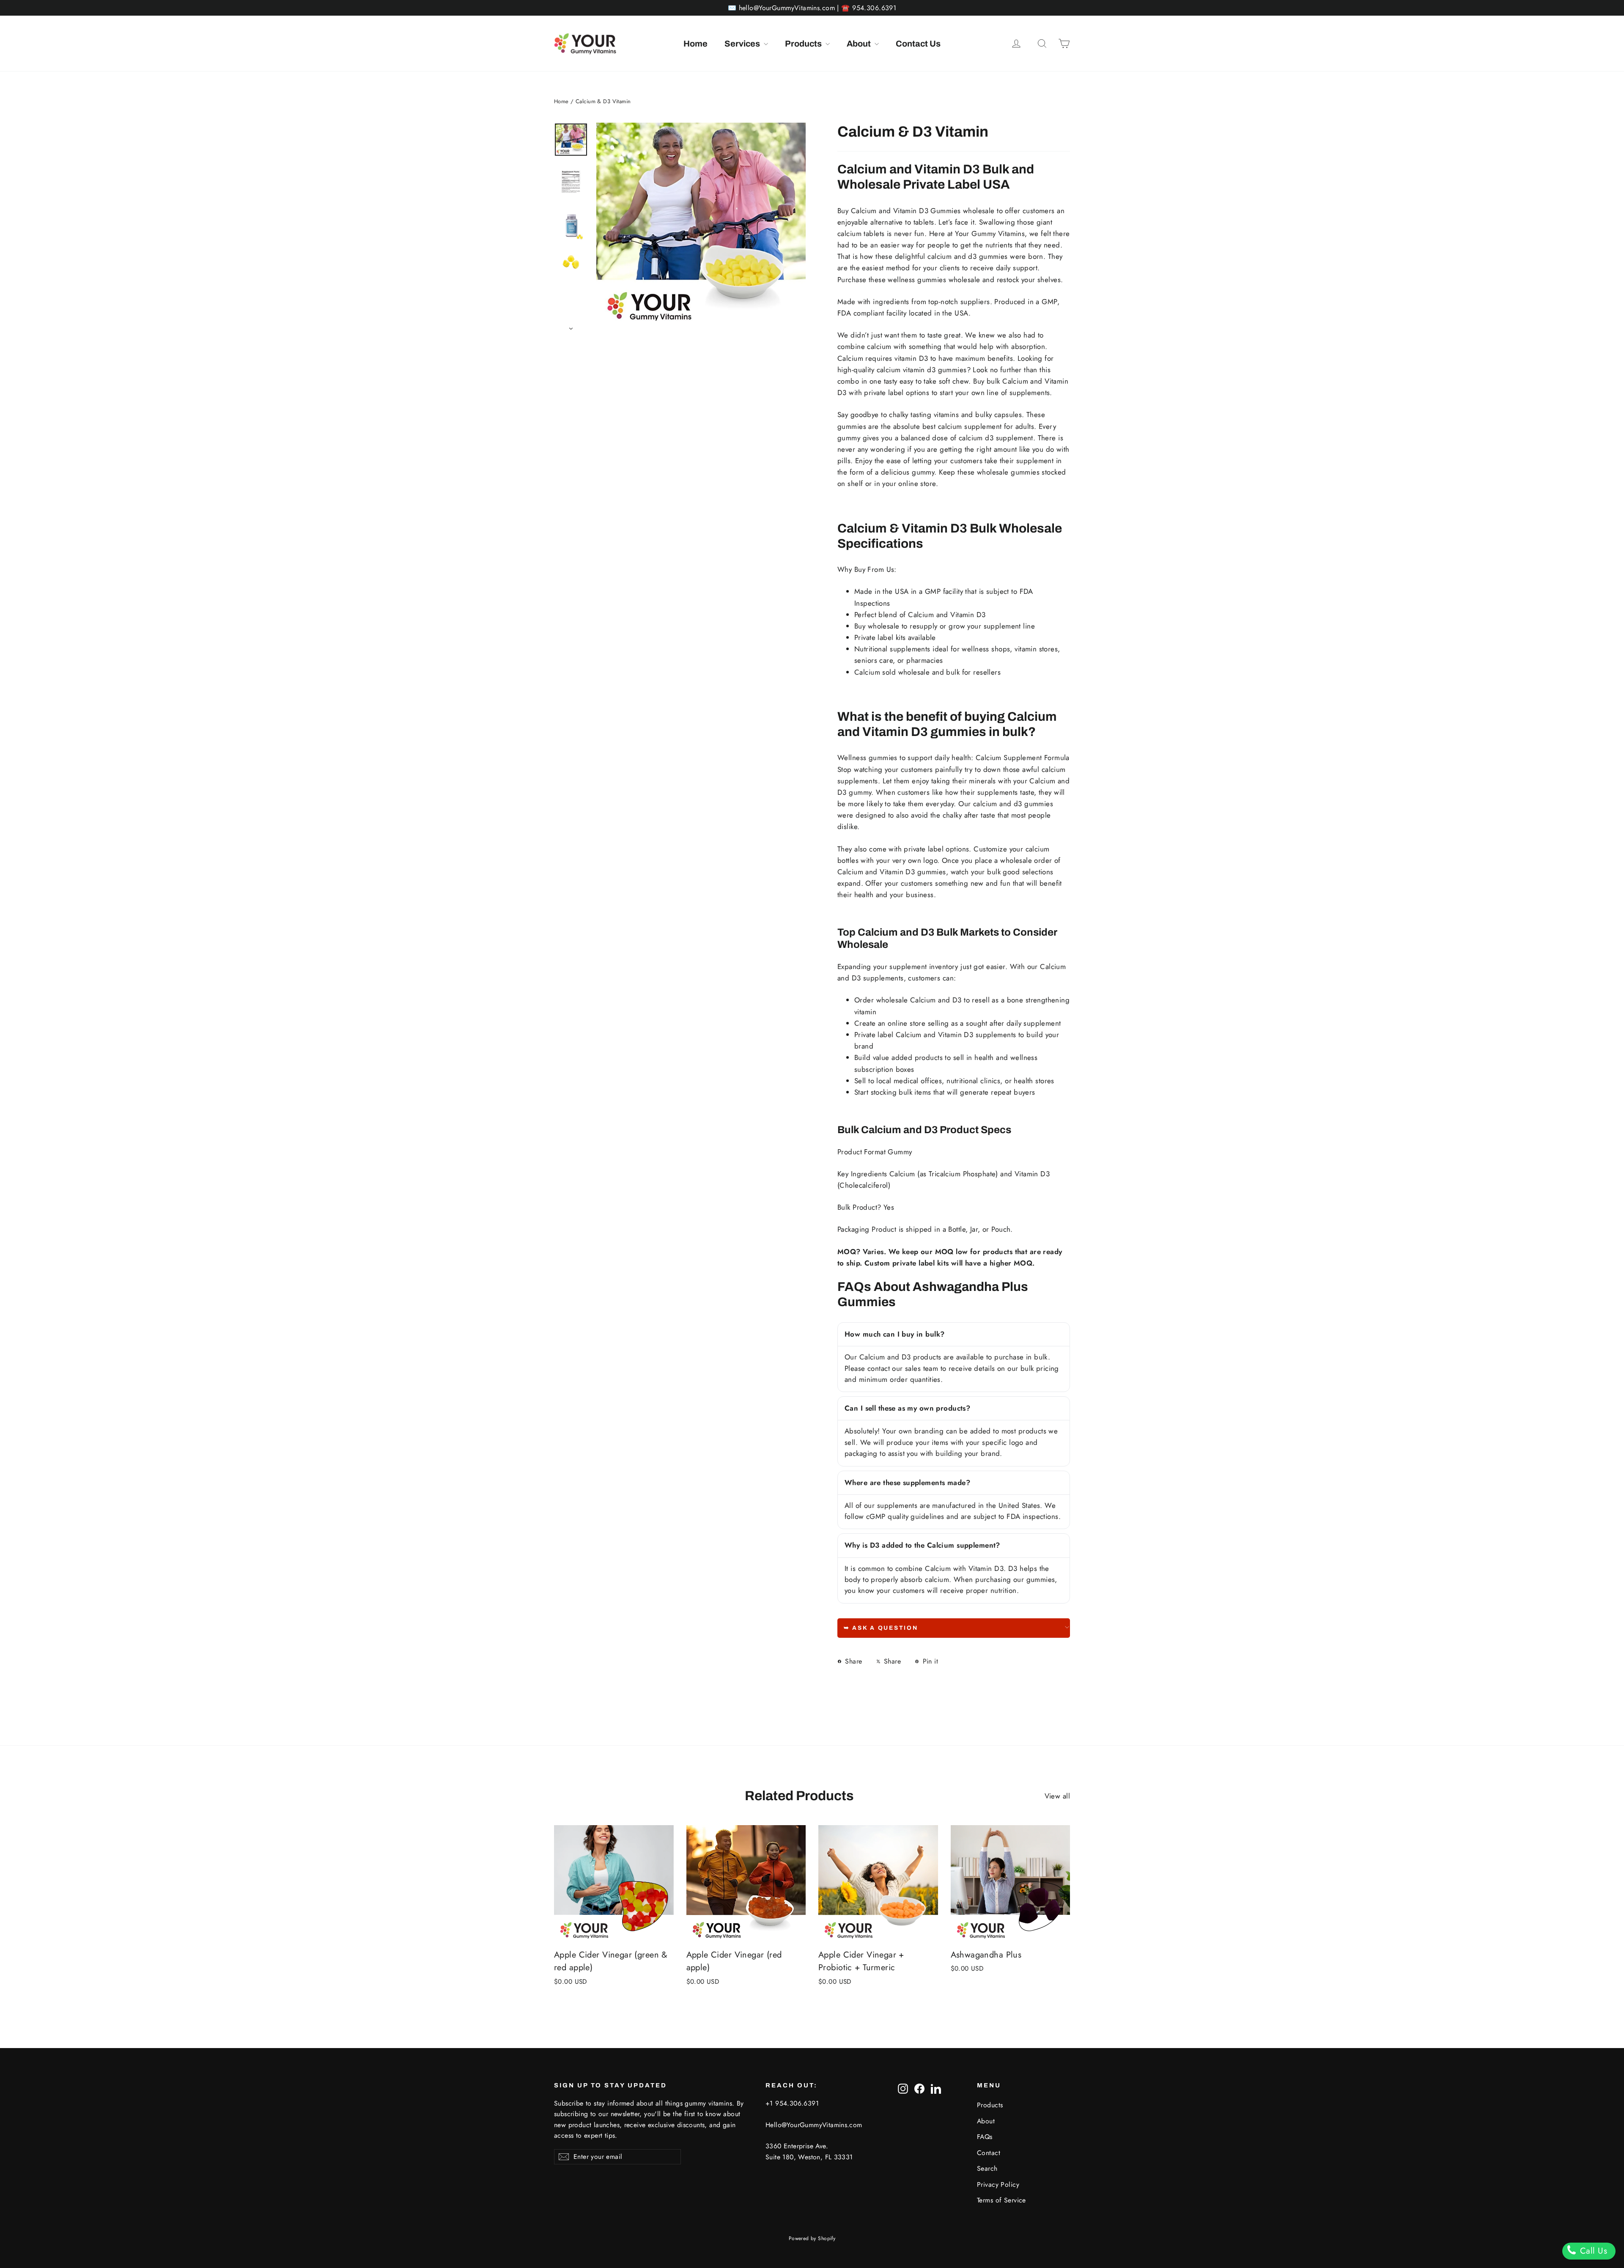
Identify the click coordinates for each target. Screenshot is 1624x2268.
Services (743, 44)
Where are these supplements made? (908, 1483)
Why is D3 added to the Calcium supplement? (923, 1545)
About (860, 44)
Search (987, 2168)
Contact (989, 2153)
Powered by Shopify (812, 2238)
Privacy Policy (998, 2184)
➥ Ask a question (881, 1628)
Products (804, 44)
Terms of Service (1001, 2200)
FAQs (985, 2137)
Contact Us (918, 44)
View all (1057, 1796)
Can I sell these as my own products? (907, 1408)
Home (695, 44)
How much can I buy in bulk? (894, 1334)
